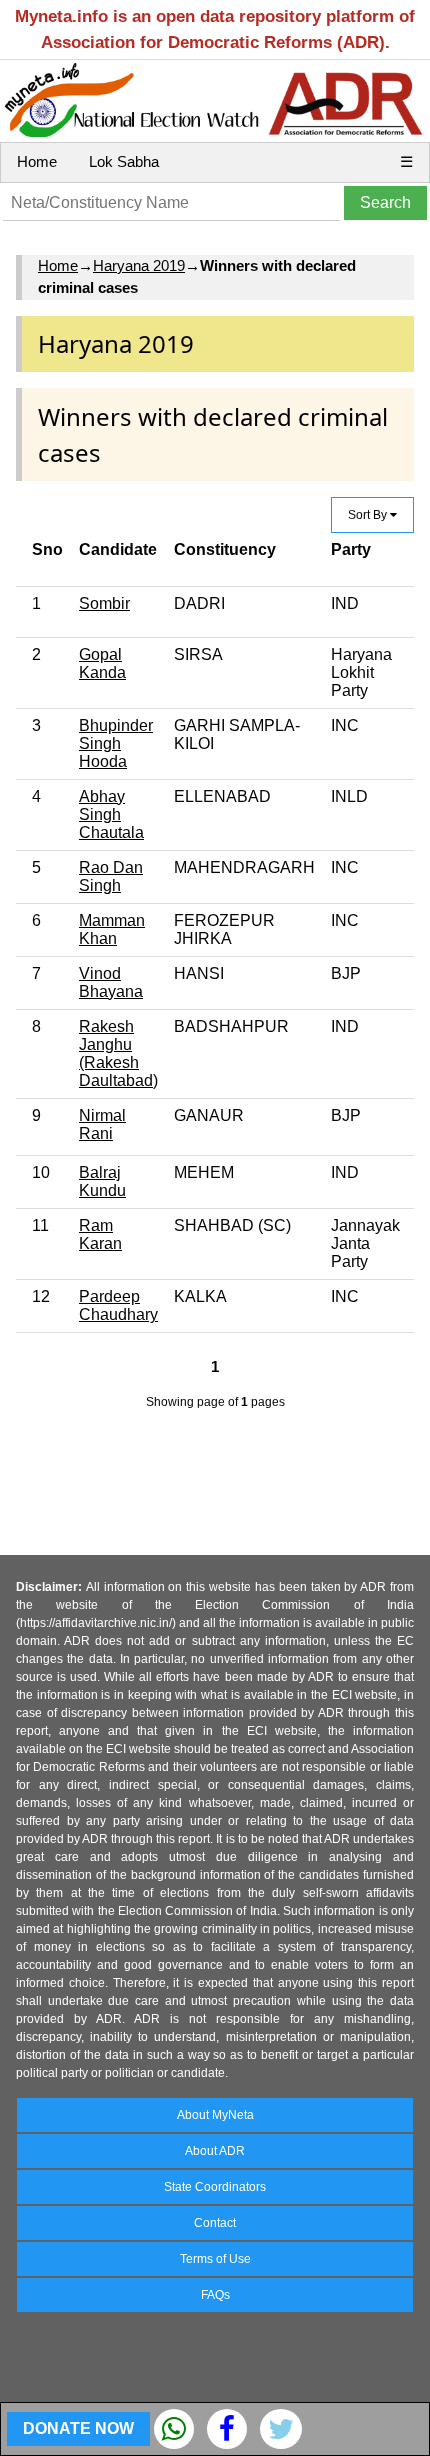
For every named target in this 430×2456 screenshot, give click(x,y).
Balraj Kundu (102, 1181)
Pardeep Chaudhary (118, 1305)
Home (37, 161)
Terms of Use (215, 2259)
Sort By (369, 515)
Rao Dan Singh (111, 876)
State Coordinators (215, 2187)
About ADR (215, 2151)
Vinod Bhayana (111, 982)
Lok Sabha (124, 161)
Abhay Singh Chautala (111, 814)
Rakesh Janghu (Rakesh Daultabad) (118, 1053)
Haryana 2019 (139, 265)
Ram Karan (100, 1234)
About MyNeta (215, 2115)
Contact (215, 2223)
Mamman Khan (112, 929)
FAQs (215, 2295)
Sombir (104, 603)
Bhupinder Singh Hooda (116, 743)
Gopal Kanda (102, 663)
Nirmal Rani (102, 1124)
